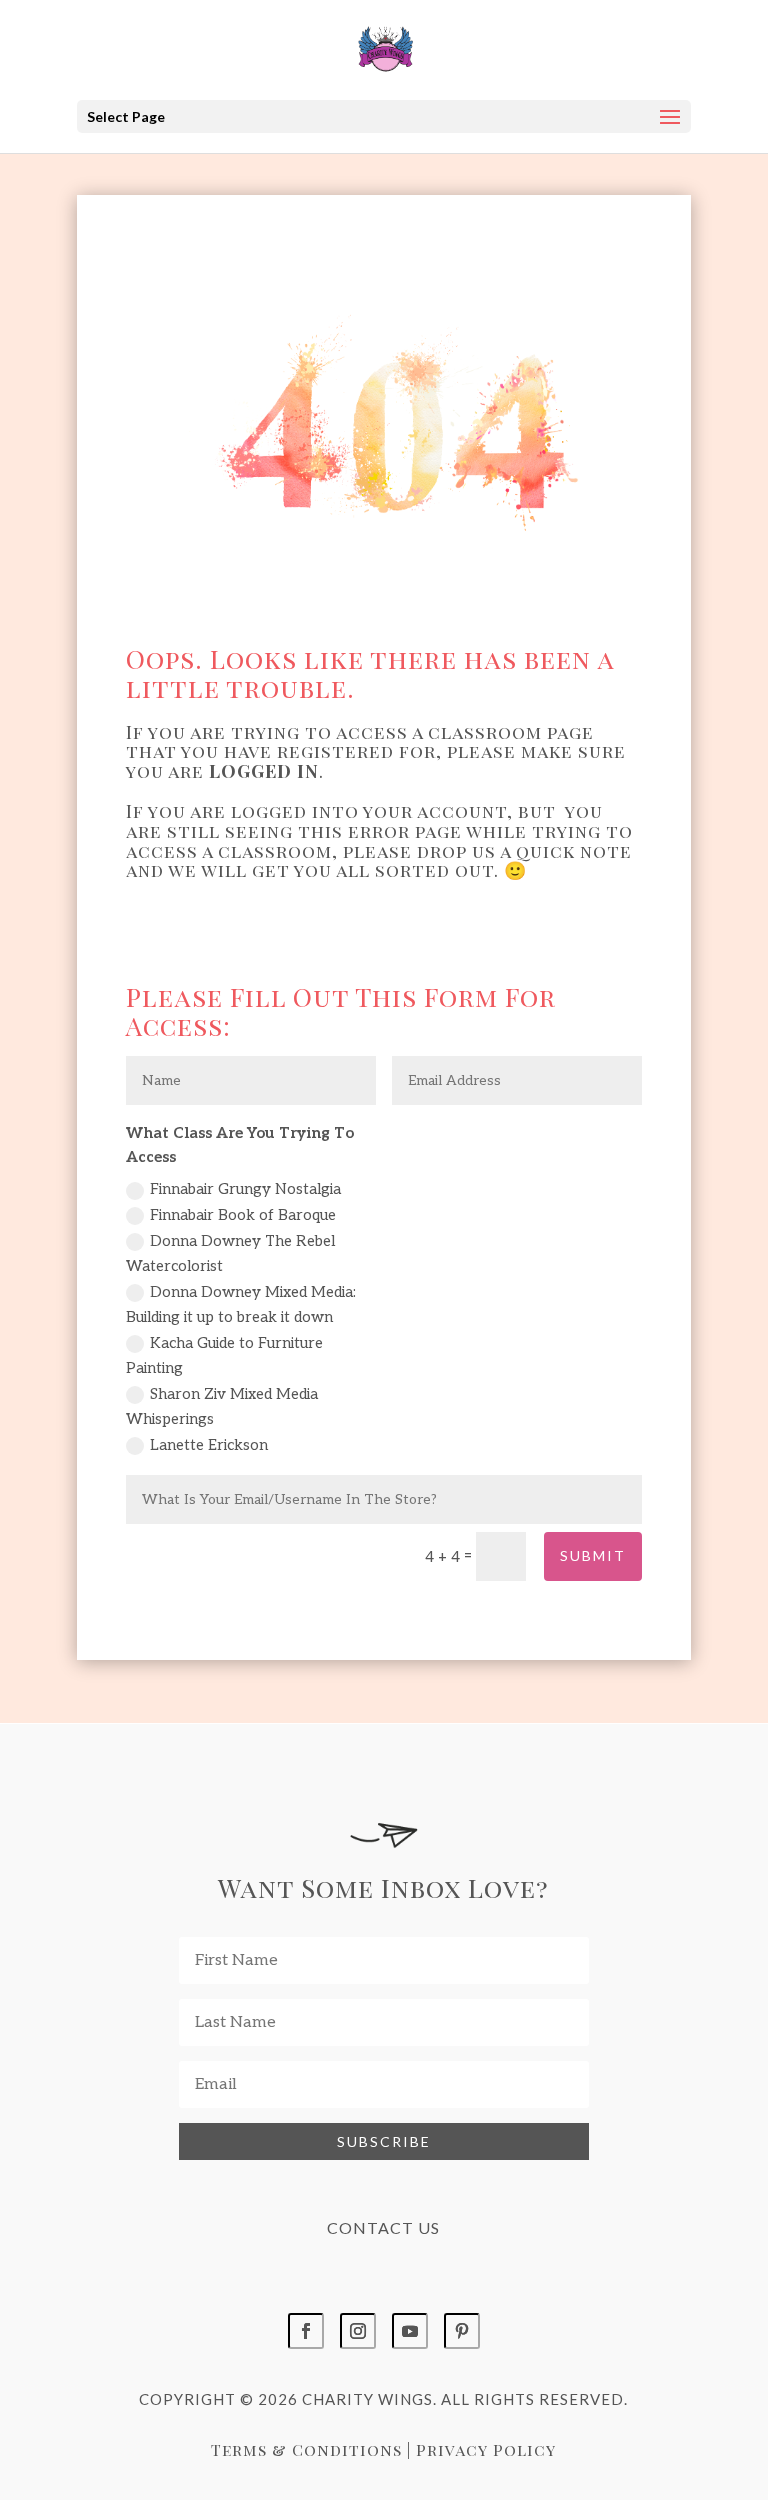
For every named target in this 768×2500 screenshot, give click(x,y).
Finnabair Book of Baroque (243, 1215)
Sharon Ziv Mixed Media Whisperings (222, 1407)
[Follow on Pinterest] (462, 2331)
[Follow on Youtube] (410, 2331)
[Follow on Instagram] (358, 2331)
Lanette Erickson (209, 1445)
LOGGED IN (264, 771)
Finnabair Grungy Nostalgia (245, 1189)
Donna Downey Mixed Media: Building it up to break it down (241, 1305)
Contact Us (383, 2227)
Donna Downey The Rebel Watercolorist (230, 1254)
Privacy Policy (486, 2449)
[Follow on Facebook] (306, 2331)
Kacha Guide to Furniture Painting (224, 1356)
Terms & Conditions (306, 2449)
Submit (593, 1555)
